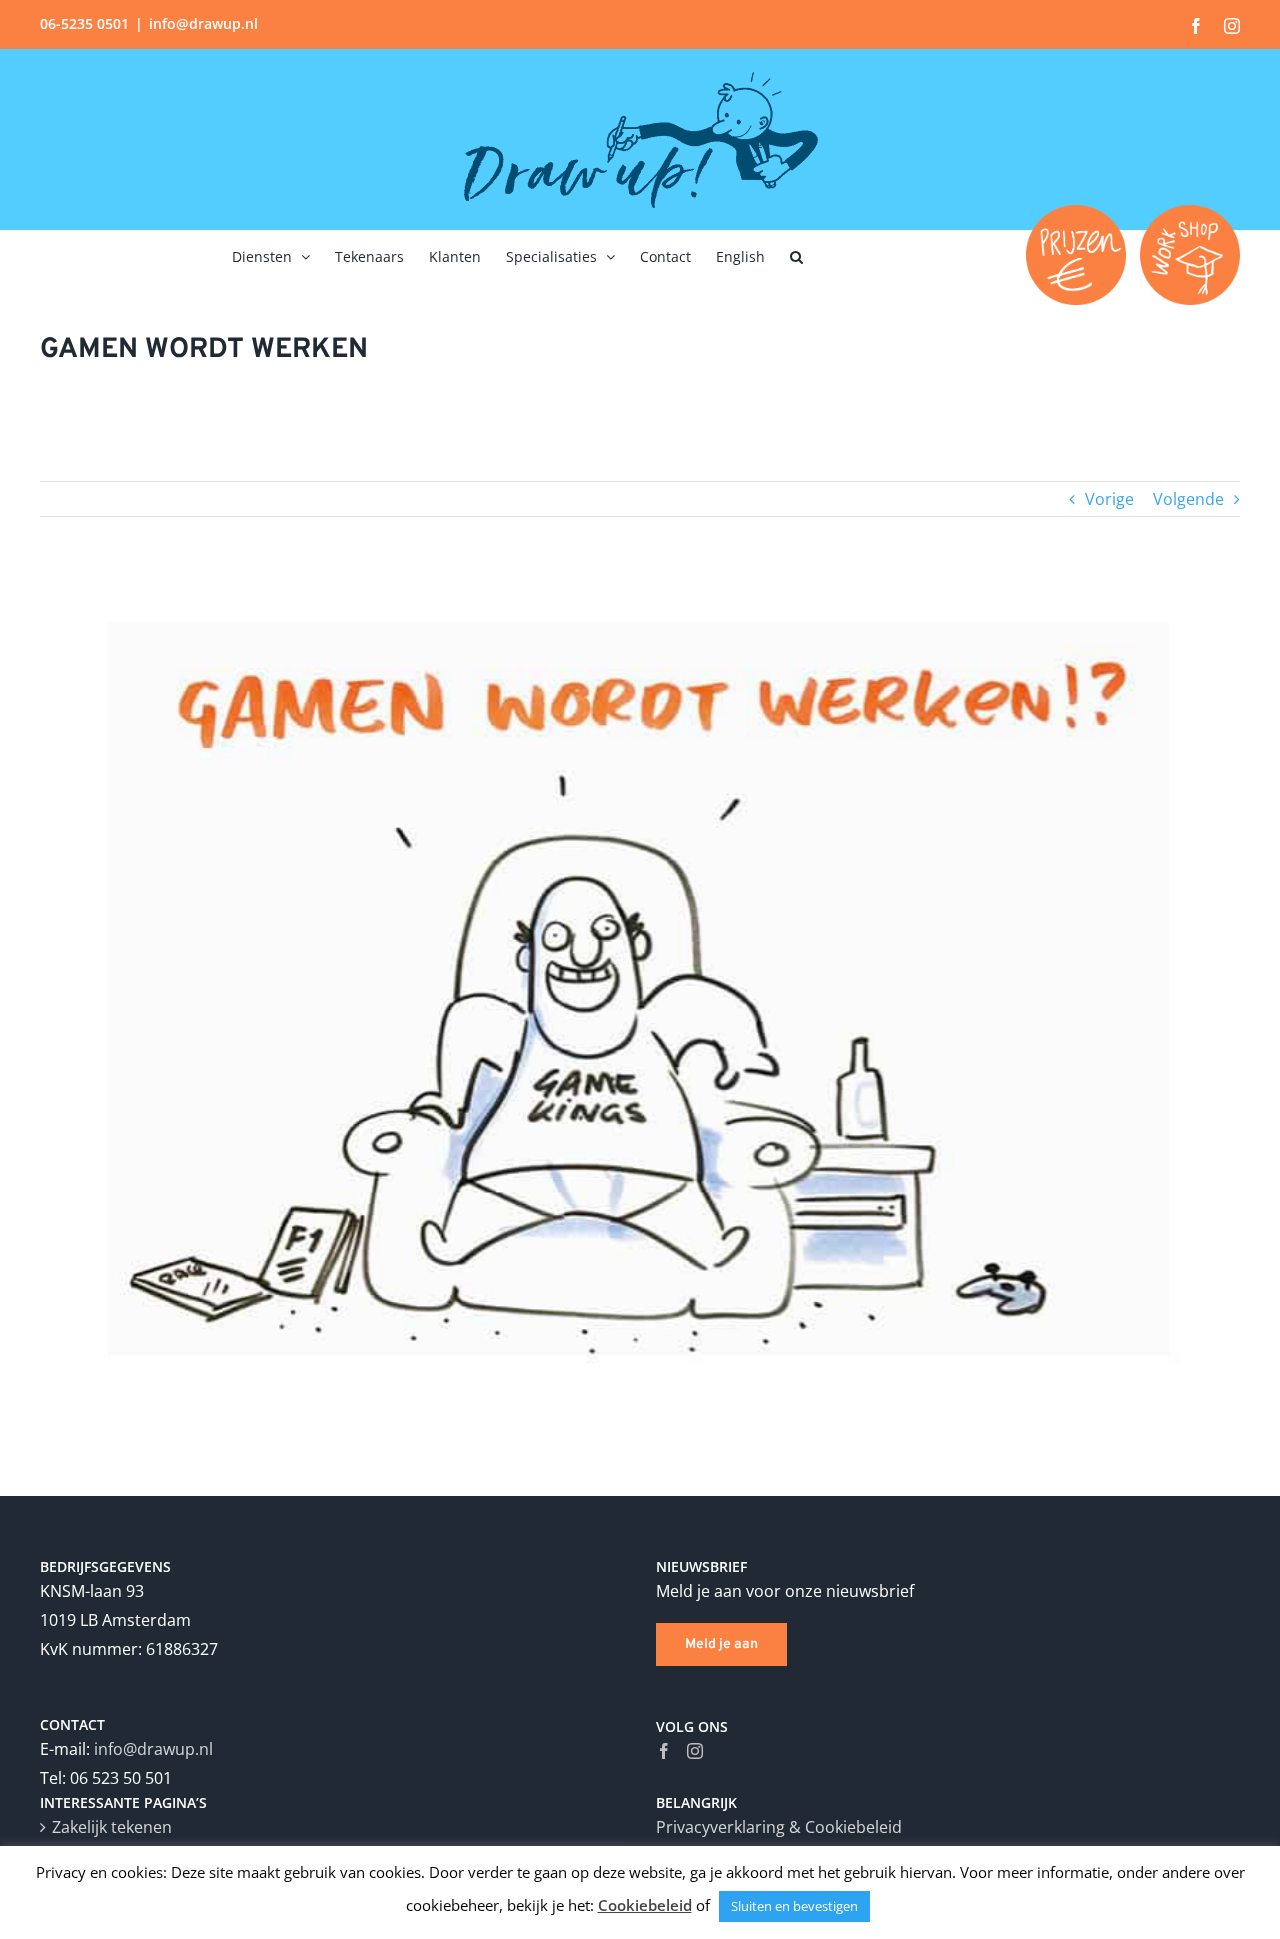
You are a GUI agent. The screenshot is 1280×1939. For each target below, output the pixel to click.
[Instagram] (695, 1751)
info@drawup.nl (203, 23)
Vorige (1109, 499)
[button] (796, 255)
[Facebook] (664, 1751)
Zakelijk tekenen (112, 1827)
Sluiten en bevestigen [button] (794, 1906)
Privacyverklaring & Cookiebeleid (779, 1827)
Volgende (1188, 499)
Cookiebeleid (645, 1905)
